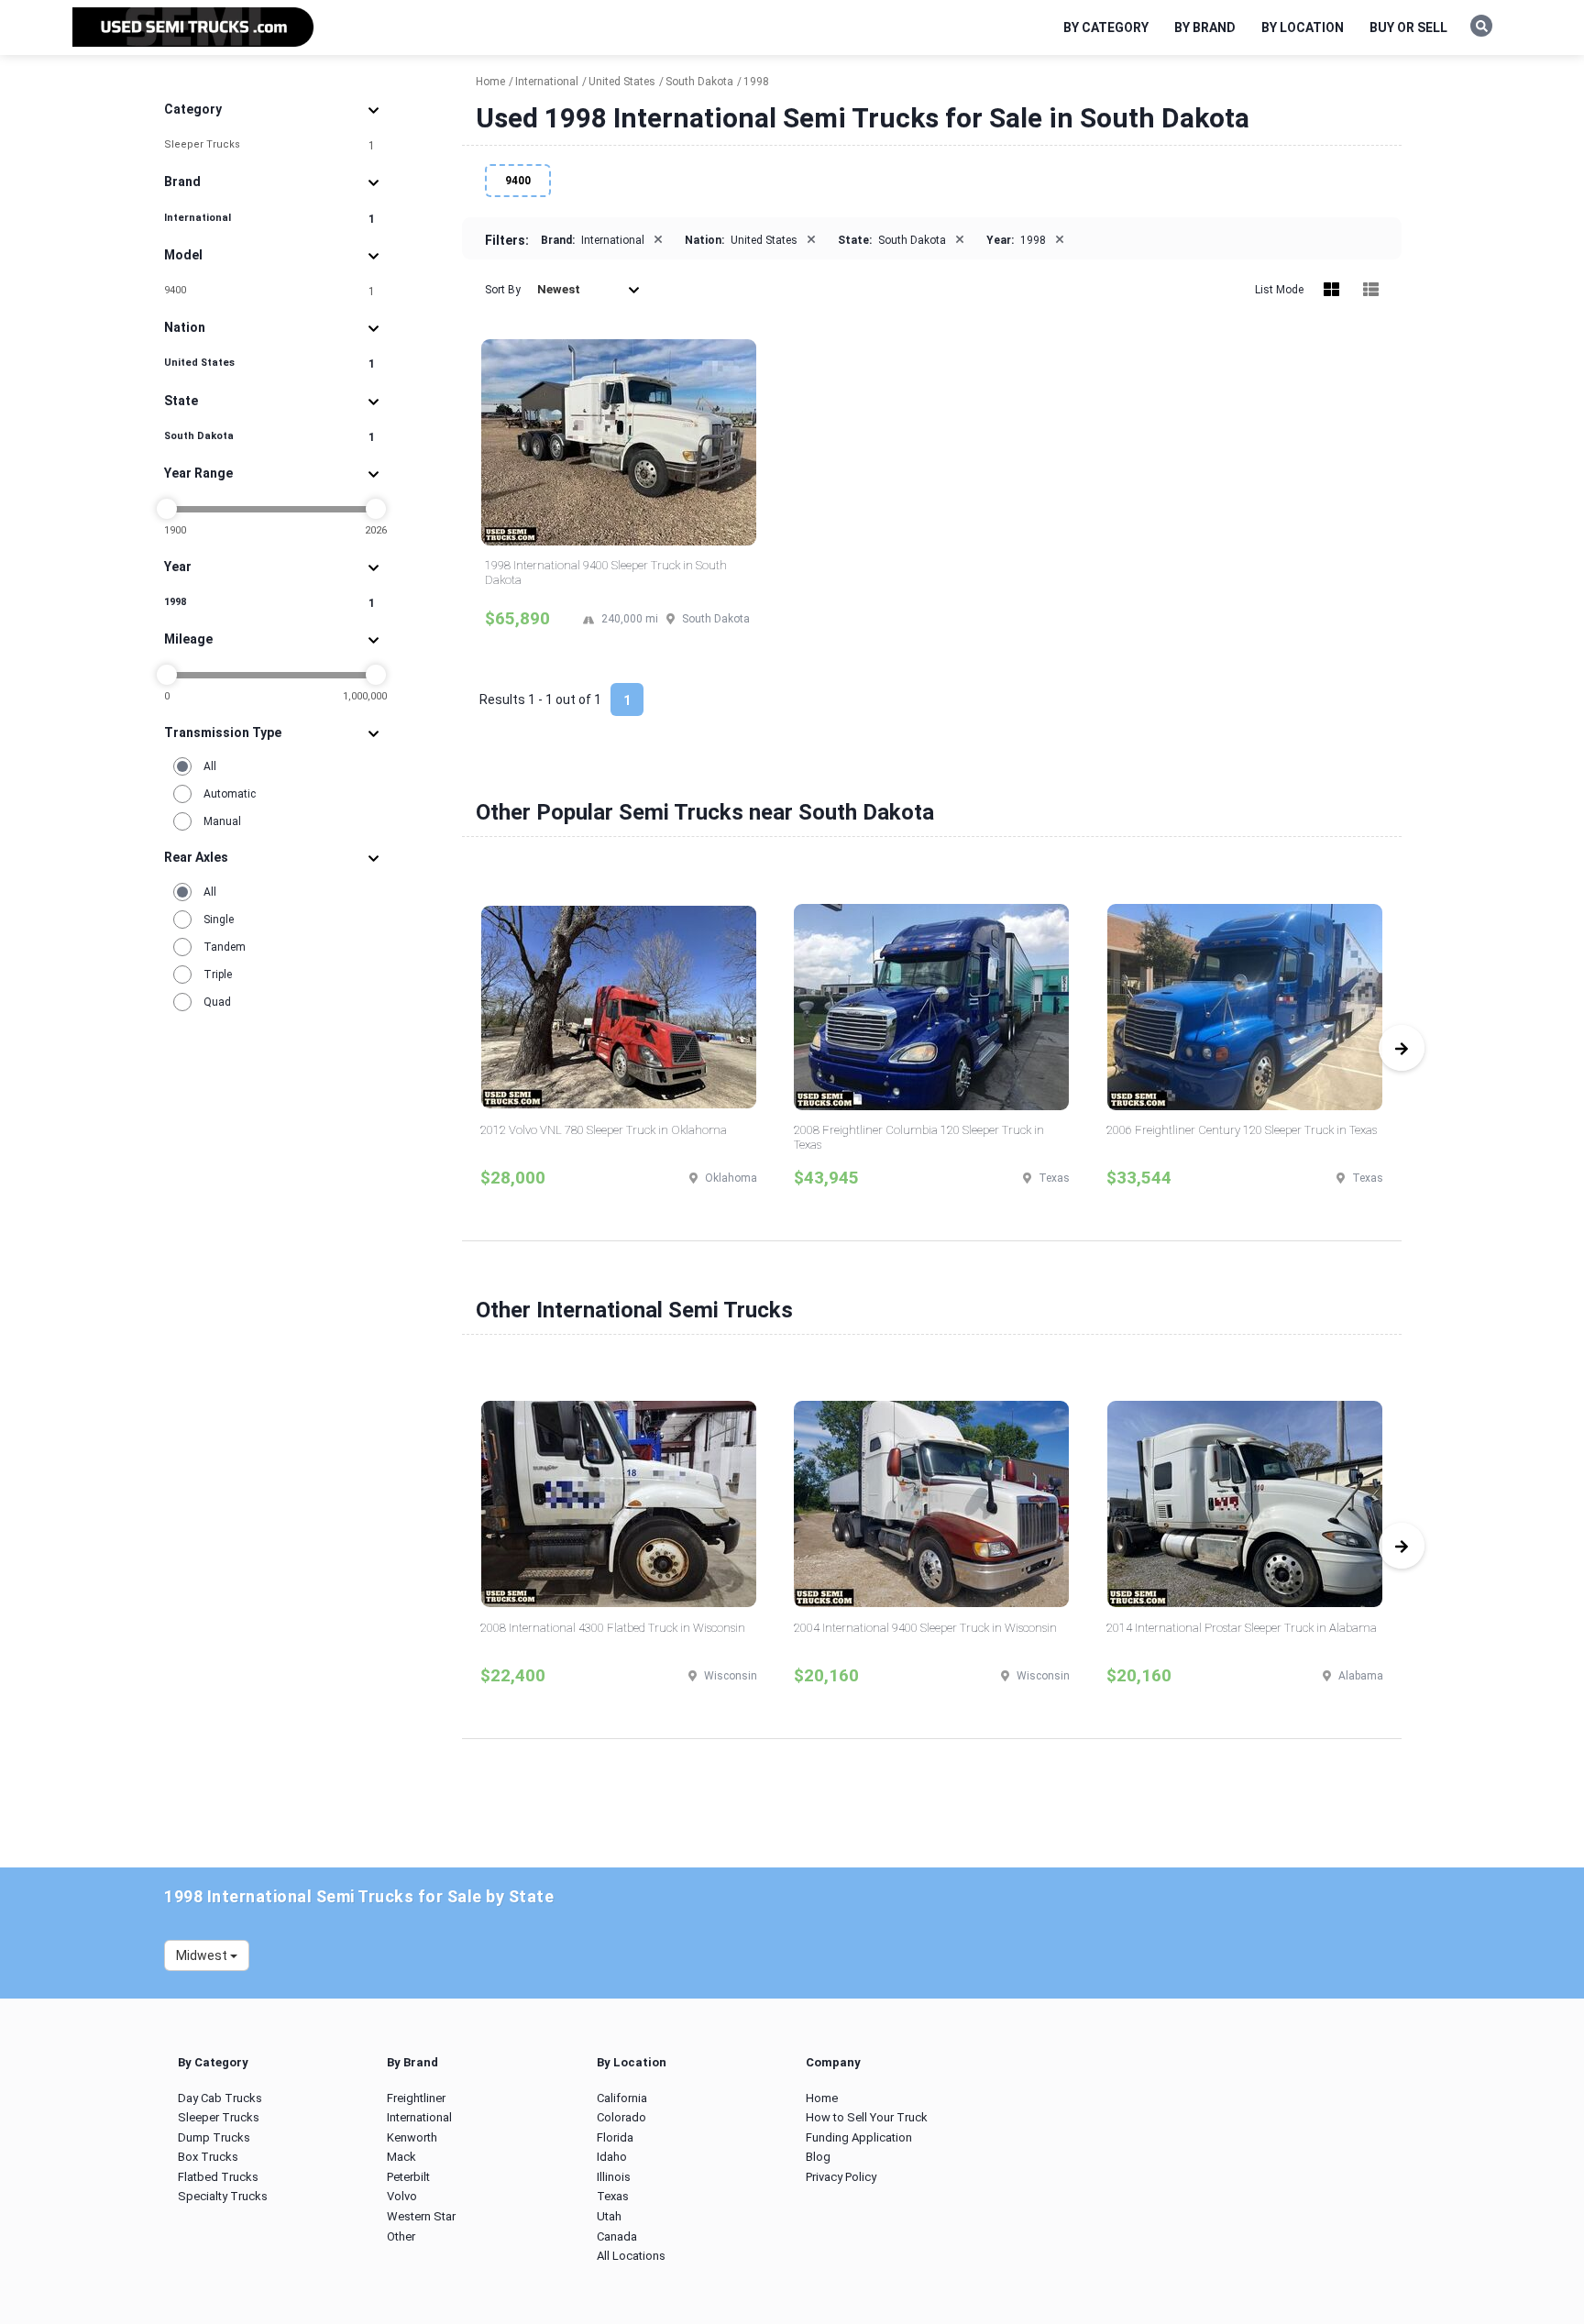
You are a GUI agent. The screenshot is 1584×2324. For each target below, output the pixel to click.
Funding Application (859, 2137)
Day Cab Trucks (220, 2098)
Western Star (421, 2216)
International (269, 219)
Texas (613, 2196)
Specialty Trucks (223, 2196)
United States (269, 363)
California (622, 2098)
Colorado (621, 2117)
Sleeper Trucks (269, 145)
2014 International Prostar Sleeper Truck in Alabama (1242, 1628)
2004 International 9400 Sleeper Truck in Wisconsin (925, 1628)
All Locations (631, 2256)
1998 (269, 603)
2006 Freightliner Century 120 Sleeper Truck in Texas (1242, 1130)
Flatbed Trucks (218, 2177)
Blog (818, 2157)
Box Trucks (208, 2157)
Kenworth (412, 2137)
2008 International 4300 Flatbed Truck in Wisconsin (613, 1628)
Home (822, 2098)
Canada (617, 2236)
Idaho (612, 2157)
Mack (401, 2157)
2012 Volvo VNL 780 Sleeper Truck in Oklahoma (604, 1130)
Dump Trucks (214, 2137)
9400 (269, 291)
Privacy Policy (841, 2177)
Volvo (402, 2196)
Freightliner (416, 2098)
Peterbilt (408, 2177)
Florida (615, 2137)
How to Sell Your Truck (867, 2117)
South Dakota (269, 437)
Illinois (614, 2177)
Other (401, 2236)
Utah (609, 2216)
